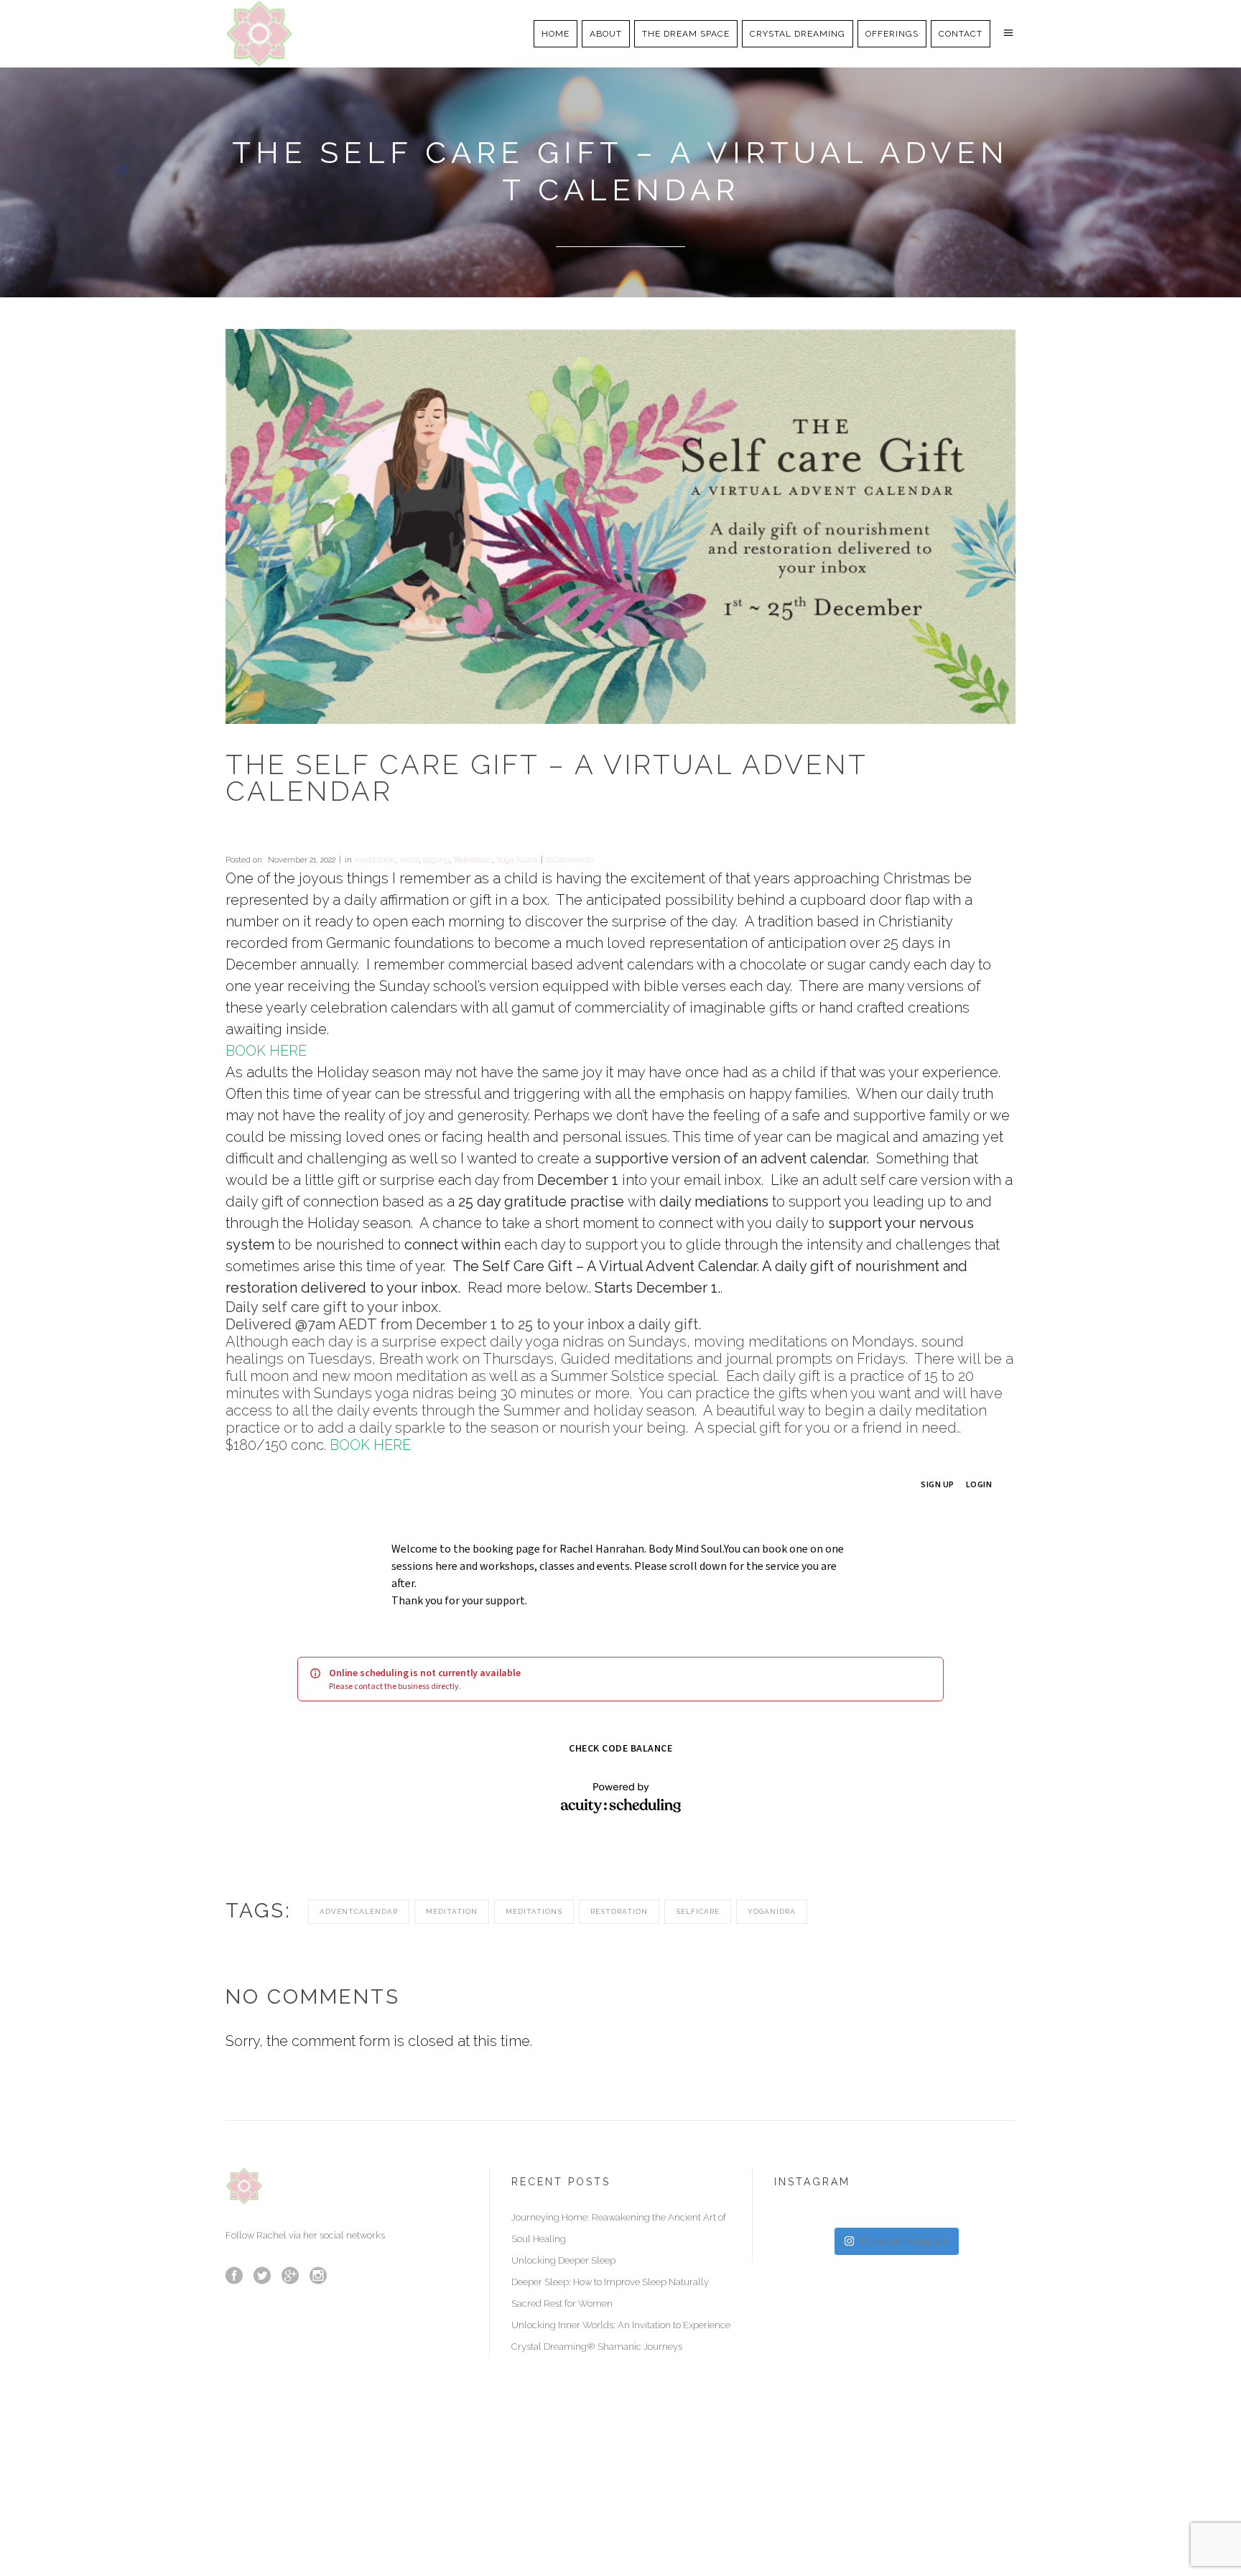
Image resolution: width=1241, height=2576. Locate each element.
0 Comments (570, 860)
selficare (698, 1911)
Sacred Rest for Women (562, 2303)
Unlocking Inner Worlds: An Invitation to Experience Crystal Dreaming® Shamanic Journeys (621, 2336)
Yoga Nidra (517, 860)
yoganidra (772, 1911)
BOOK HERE (266, 1051)
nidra (409, 860)
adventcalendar (359, 1911)
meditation (375, 860)
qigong (436, 860)
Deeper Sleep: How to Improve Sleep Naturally (610, 2282)
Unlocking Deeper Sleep (563, 2260)
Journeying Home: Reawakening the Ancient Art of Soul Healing (619, 2228)
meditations (534, 1911)
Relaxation (473, 860)
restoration (619, 1911)
